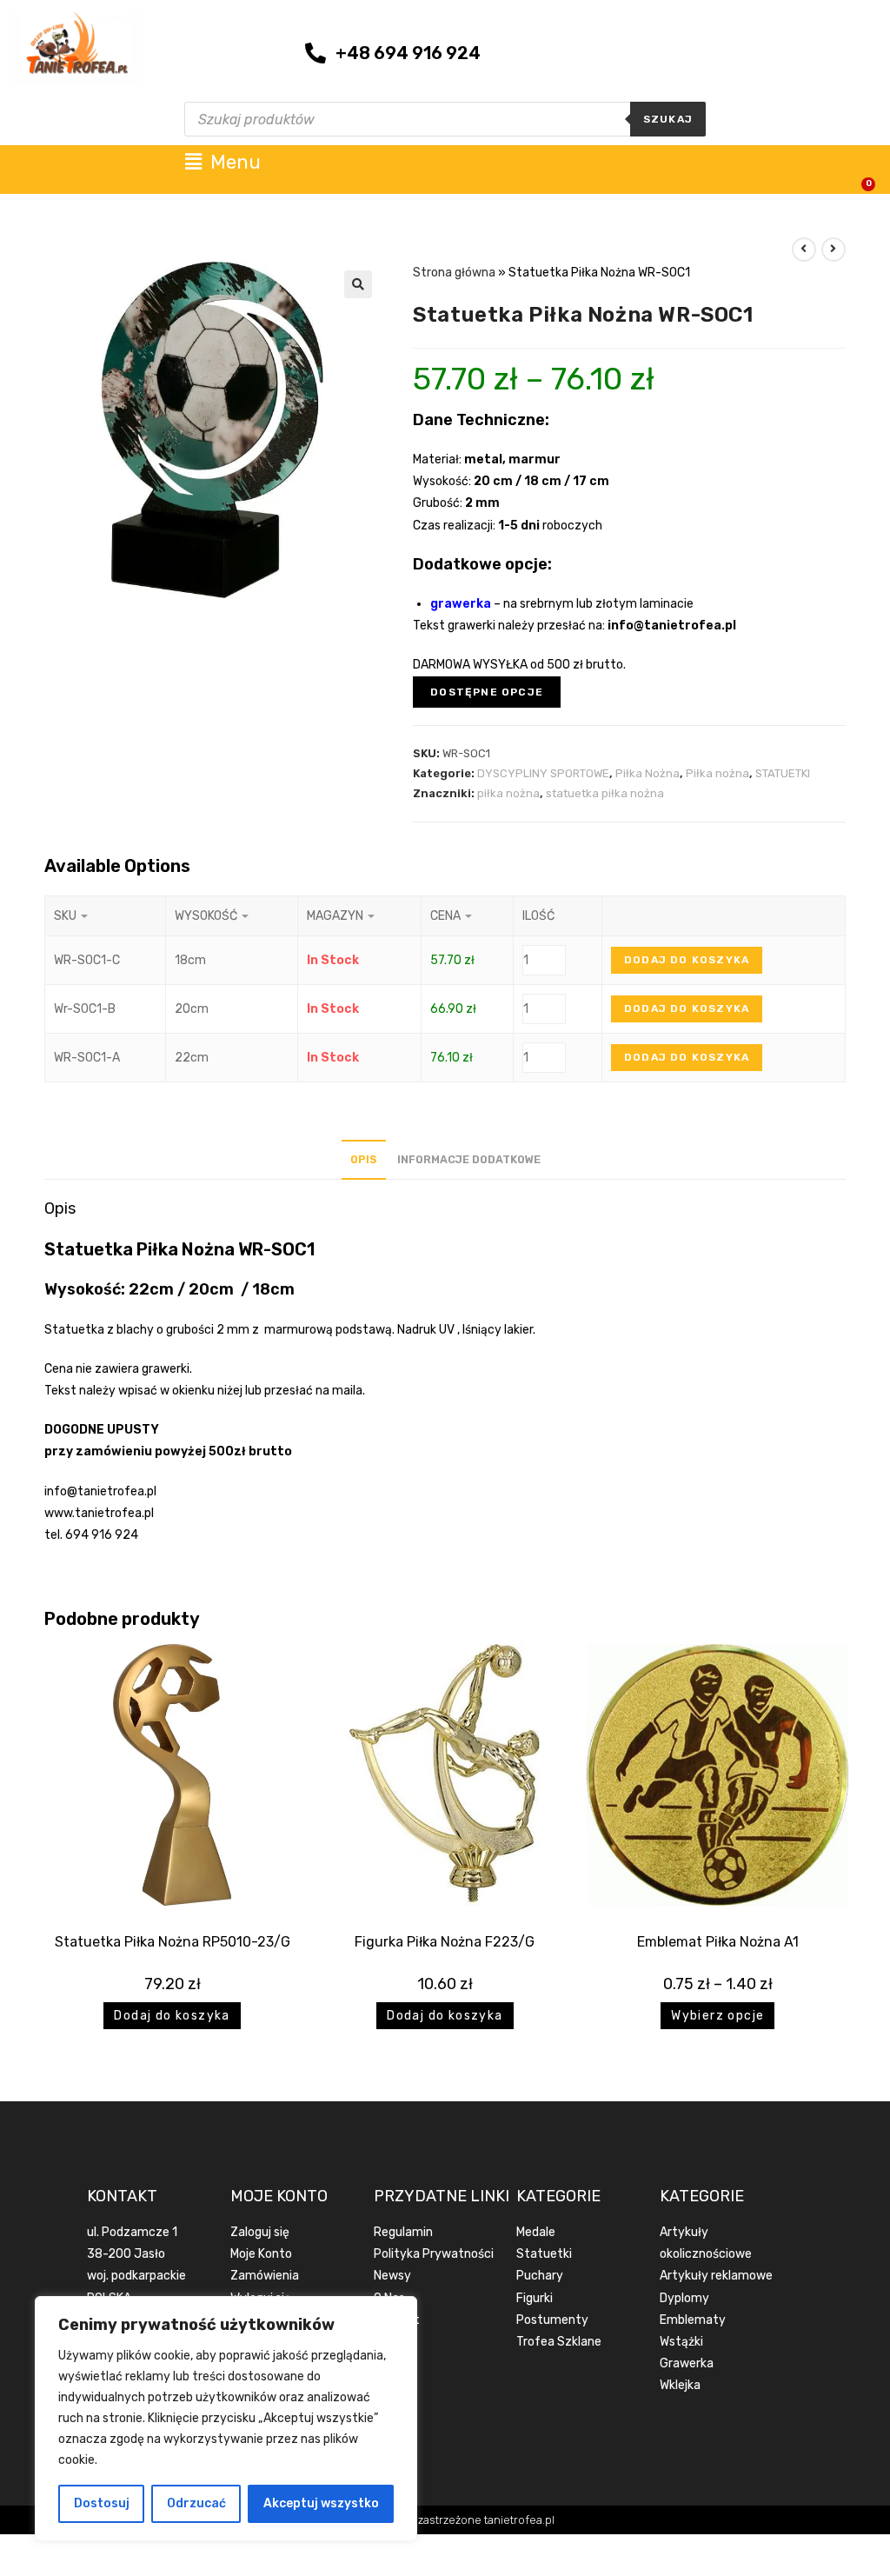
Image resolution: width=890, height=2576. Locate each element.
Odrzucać (196, 2503)
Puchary (540, 2276)
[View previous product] (804, 250)
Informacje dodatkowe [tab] (469, 1159)
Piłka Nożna (648, 773)
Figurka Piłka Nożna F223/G (445, 1942)
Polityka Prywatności (434, 2254)
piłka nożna (508, 793)
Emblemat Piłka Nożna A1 (718, 1942)
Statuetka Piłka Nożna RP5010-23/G (173, 1942)
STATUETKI (783, 773)
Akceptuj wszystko (321, 2503)
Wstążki (681, 2342)
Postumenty (552, 2320)
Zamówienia (265, 2276)
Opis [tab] (364, 1159)
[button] (358, 284)
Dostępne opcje (487, 692)
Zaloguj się (260, 2232)
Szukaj (668, 119)
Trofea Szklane (559, 2342)
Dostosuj (102, 2503)
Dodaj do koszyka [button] (172, 2016)
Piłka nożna (717, 773)
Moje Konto (261, 2254)
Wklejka (680, 2385)
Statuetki (544, 2254)
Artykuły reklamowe (716, 2276)
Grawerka (687, 2363)
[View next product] (834, 250)
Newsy (392, 2276)
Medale (536, 2232)
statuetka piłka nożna (605, 793)
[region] (226, 2419)
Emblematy (693, 2320)
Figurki (535, 2298)
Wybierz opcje (717, 2016)
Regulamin (403, 2232)
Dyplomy (684, 2298)
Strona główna (454, 273)
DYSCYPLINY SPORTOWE (543, 773)
